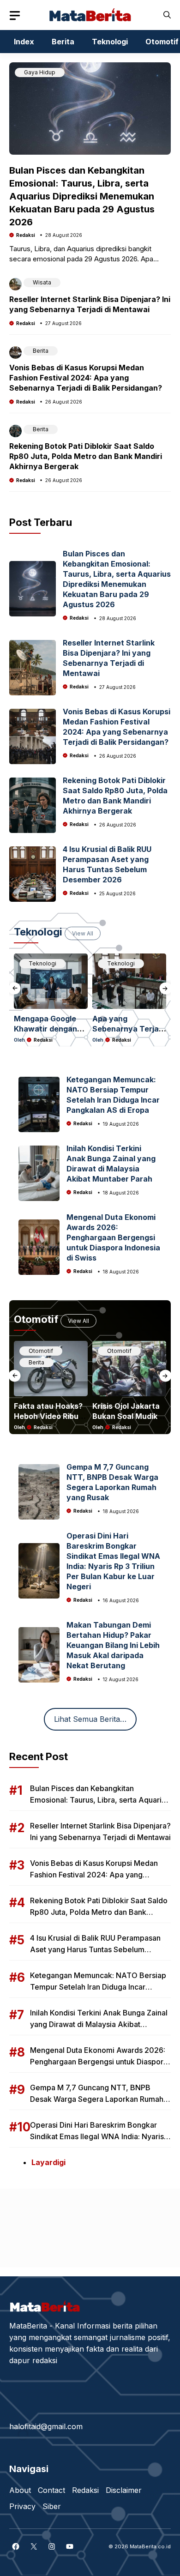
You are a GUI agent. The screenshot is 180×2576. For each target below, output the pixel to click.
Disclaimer (124, 2490)
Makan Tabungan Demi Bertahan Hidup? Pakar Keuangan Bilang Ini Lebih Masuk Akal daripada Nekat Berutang (113, 1645)
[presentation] (15, 988)
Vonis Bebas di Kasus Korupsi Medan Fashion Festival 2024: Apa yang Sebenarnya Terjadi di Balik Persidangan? (86, 378)
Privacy (22, 2506)
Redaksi (26, 235)
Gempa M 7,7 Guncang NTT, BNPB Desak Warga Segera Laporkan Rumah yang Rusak (97, 2099)
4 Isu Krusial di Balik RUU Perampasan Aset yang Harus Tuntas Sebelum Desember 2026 (95, 1949)
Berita (63, 42)
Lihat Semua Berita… (90, 1719)
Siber (52, 2506)
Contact (51, 2490)
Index (24, 42)
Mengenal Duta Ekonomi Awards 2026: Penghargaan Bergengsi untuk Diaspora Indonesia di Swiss (113, 1237)
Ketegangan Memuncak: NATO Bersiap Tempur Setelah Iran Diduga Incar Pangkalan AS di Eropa (98, 1987)
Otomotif (41, 1351)
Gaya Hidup (40, 72)
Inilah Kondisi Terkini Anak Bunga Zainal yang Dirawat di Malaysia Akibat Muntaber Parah (99, 2024)
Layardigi (48, 2162)
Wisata (42, 282)
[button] (167, 15)
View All (83, 933)
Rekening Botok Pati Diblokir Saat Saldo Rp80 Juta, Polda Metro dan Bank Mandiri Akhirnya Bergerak (86, 456)
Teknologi (110, 42)
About (20, 2490)
